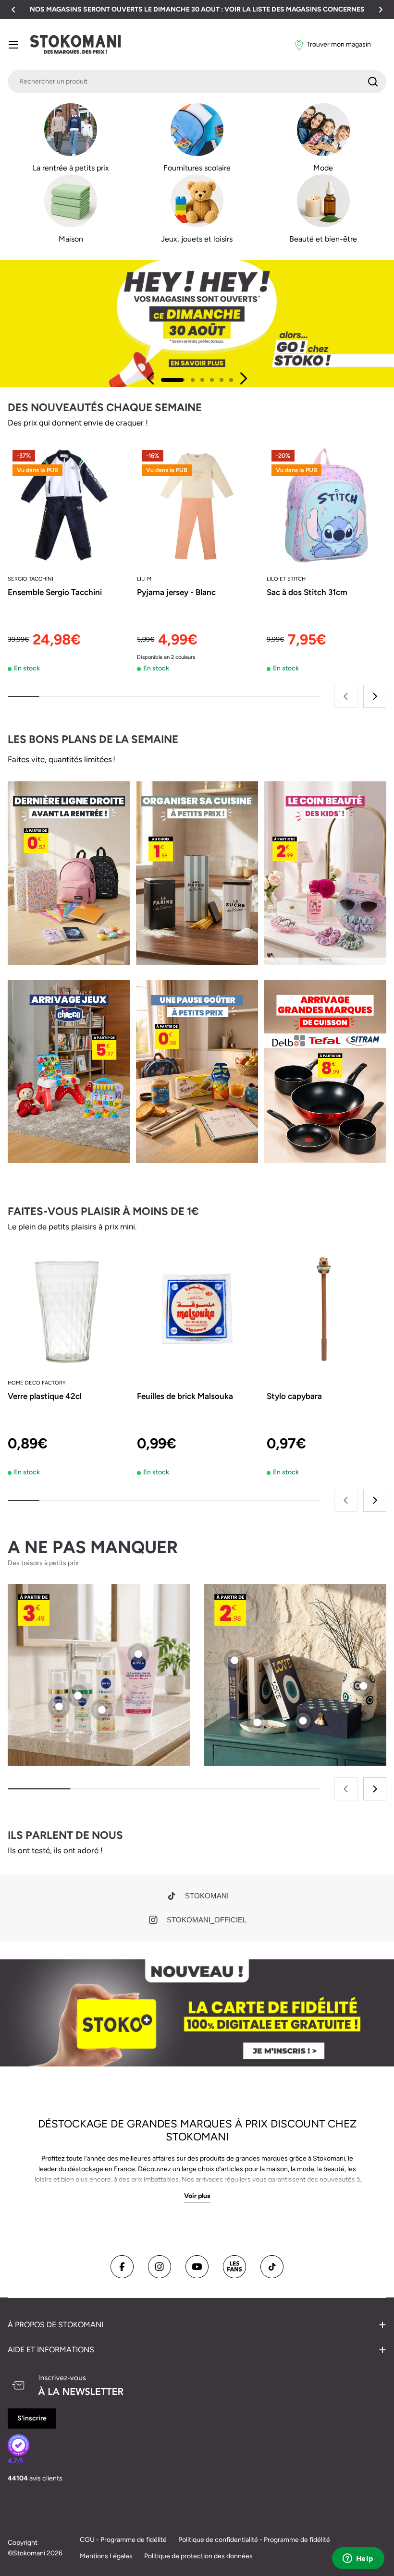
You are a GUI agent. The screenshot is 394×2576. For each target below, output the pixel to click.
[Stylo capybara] (326, 1309)
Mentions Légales (106, 2556)
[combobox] (197, 82)
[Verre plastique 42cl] (68, 1309)
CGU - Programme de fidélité (123, 2540)
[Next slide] (243, 378)
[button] (13, 10)
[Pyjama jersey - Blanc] (197, 505)
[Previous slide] (151, 378)
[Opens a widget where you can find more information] (358, 2559)
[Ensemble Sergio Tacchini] (68, 505)
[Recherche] (373, 82)
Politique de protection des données (198, 2556)
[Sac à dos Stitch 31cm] (326, 505)
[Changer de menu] (13, 45)
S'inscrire (32, 2418)
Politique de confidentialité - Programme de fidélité (254, 2540)
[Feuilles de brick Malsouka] (197, 1309)
